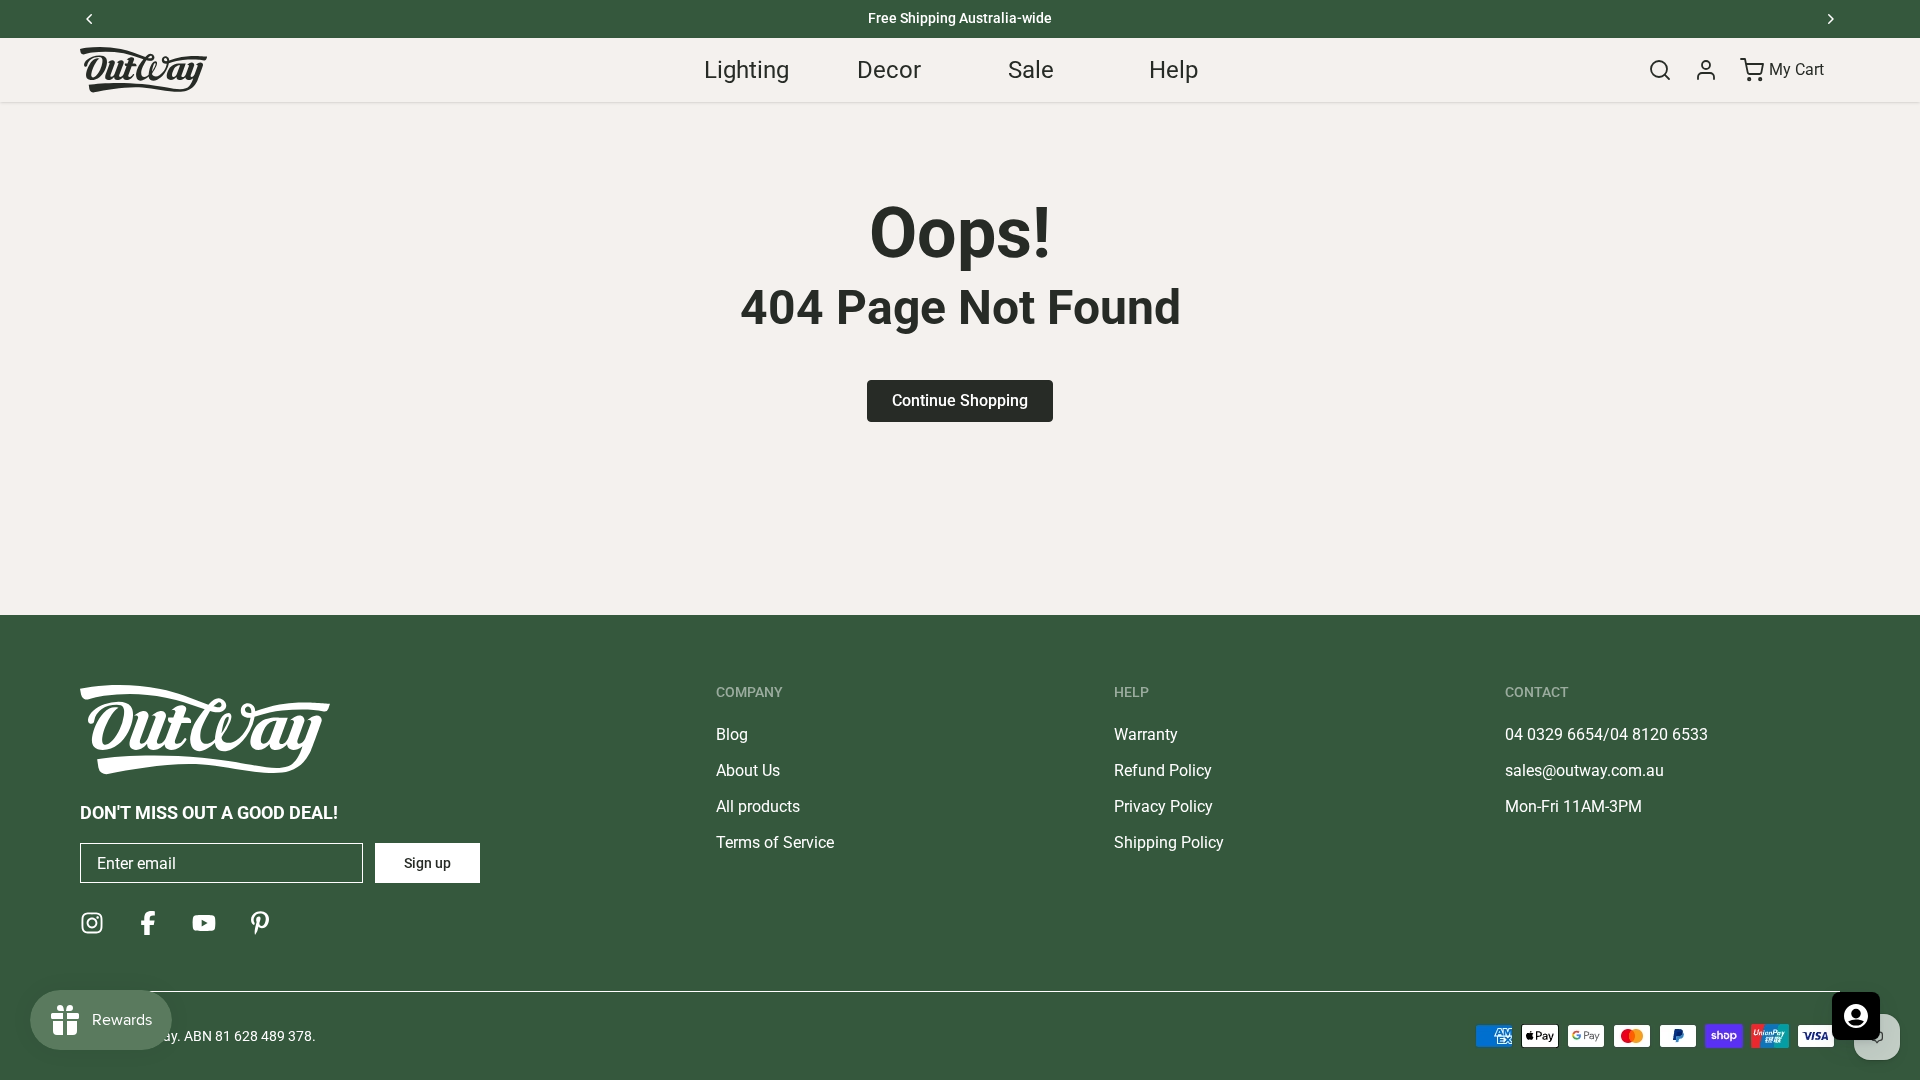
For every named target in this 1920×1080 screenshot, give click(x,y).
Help (1173, 70)
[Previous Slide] (90, 19)
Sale (1031, 70)
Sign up (427, 863)
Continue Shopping (960, 400)
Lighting (746, 70)
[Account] (1706, 70)
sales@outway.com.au (1584, 770)
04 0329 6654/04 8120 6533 (1606, 734)
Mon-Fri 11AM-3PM (1573, 806)
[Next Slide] (1830, 19)
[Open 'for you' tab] (1856, 1016)
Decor (889, 70)
